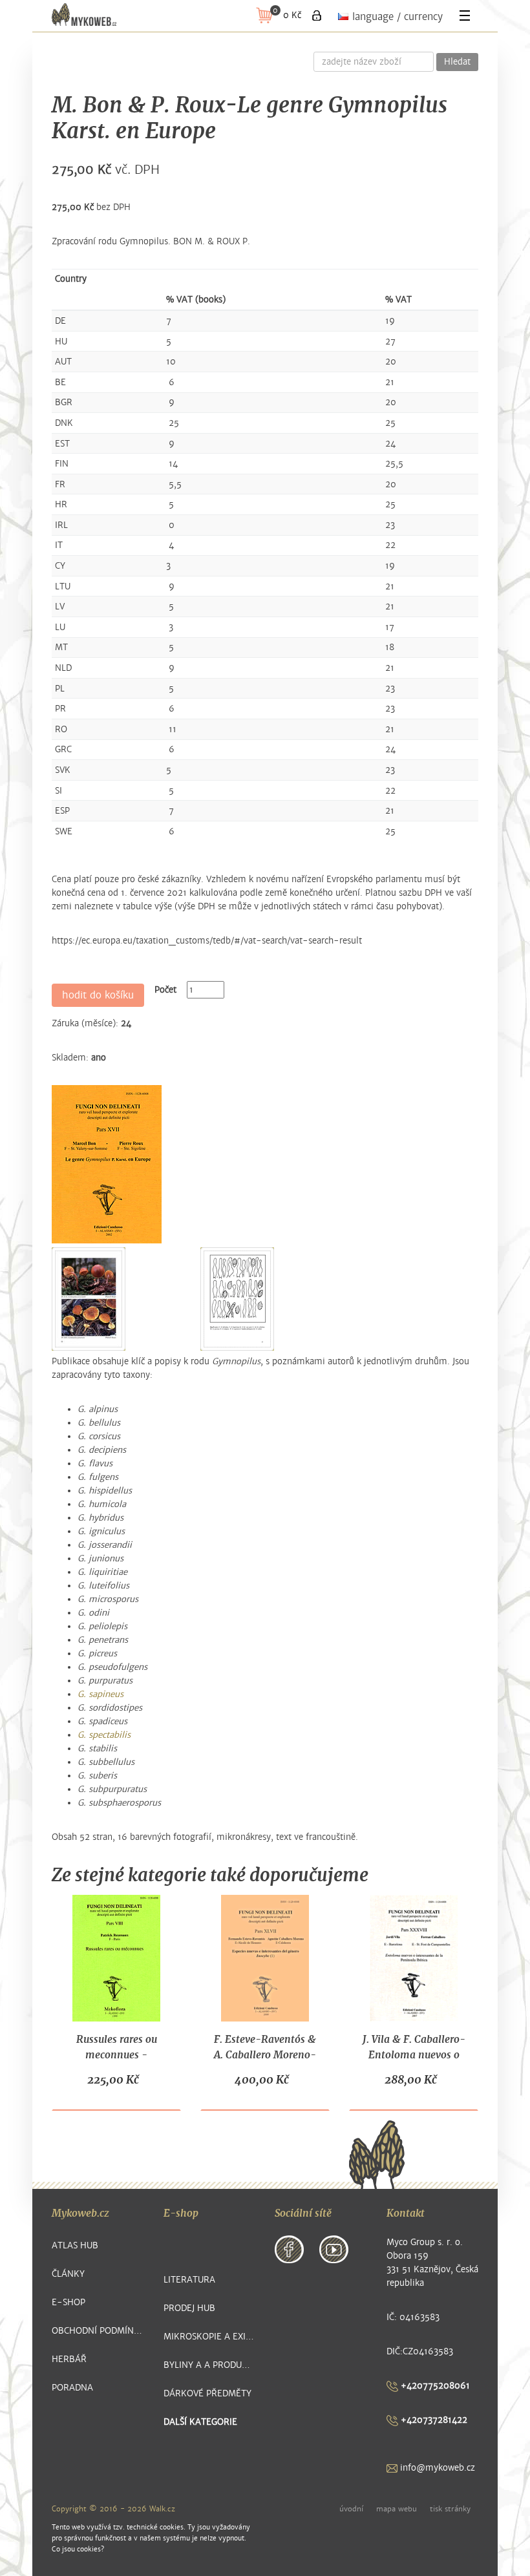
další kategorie (200, 2422)
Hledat (457, 62)
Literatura (189, 2280)
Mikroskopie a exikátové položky (210, 2337)
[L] (317, 16)
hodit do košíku (98, 995)
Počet (165, 990)
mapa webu (397, 2509)
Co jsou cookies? (78, 2549)
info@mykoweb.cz (436, 2468)
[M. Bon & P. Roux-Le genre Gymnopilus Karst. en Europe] (107, 1164)
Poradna (72, 2388)
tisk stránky (450, 2509)
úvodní (351, 2509)
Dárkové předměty (207, 2393)
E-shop (69, 2302)
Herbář (69, 2359)
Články (68, 2274)
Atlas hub (75, 2245)
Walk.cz (162, 2509)
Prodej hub (189, 2308)
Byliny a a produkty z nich (210, 2365)
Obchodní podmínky (98, 2331)
